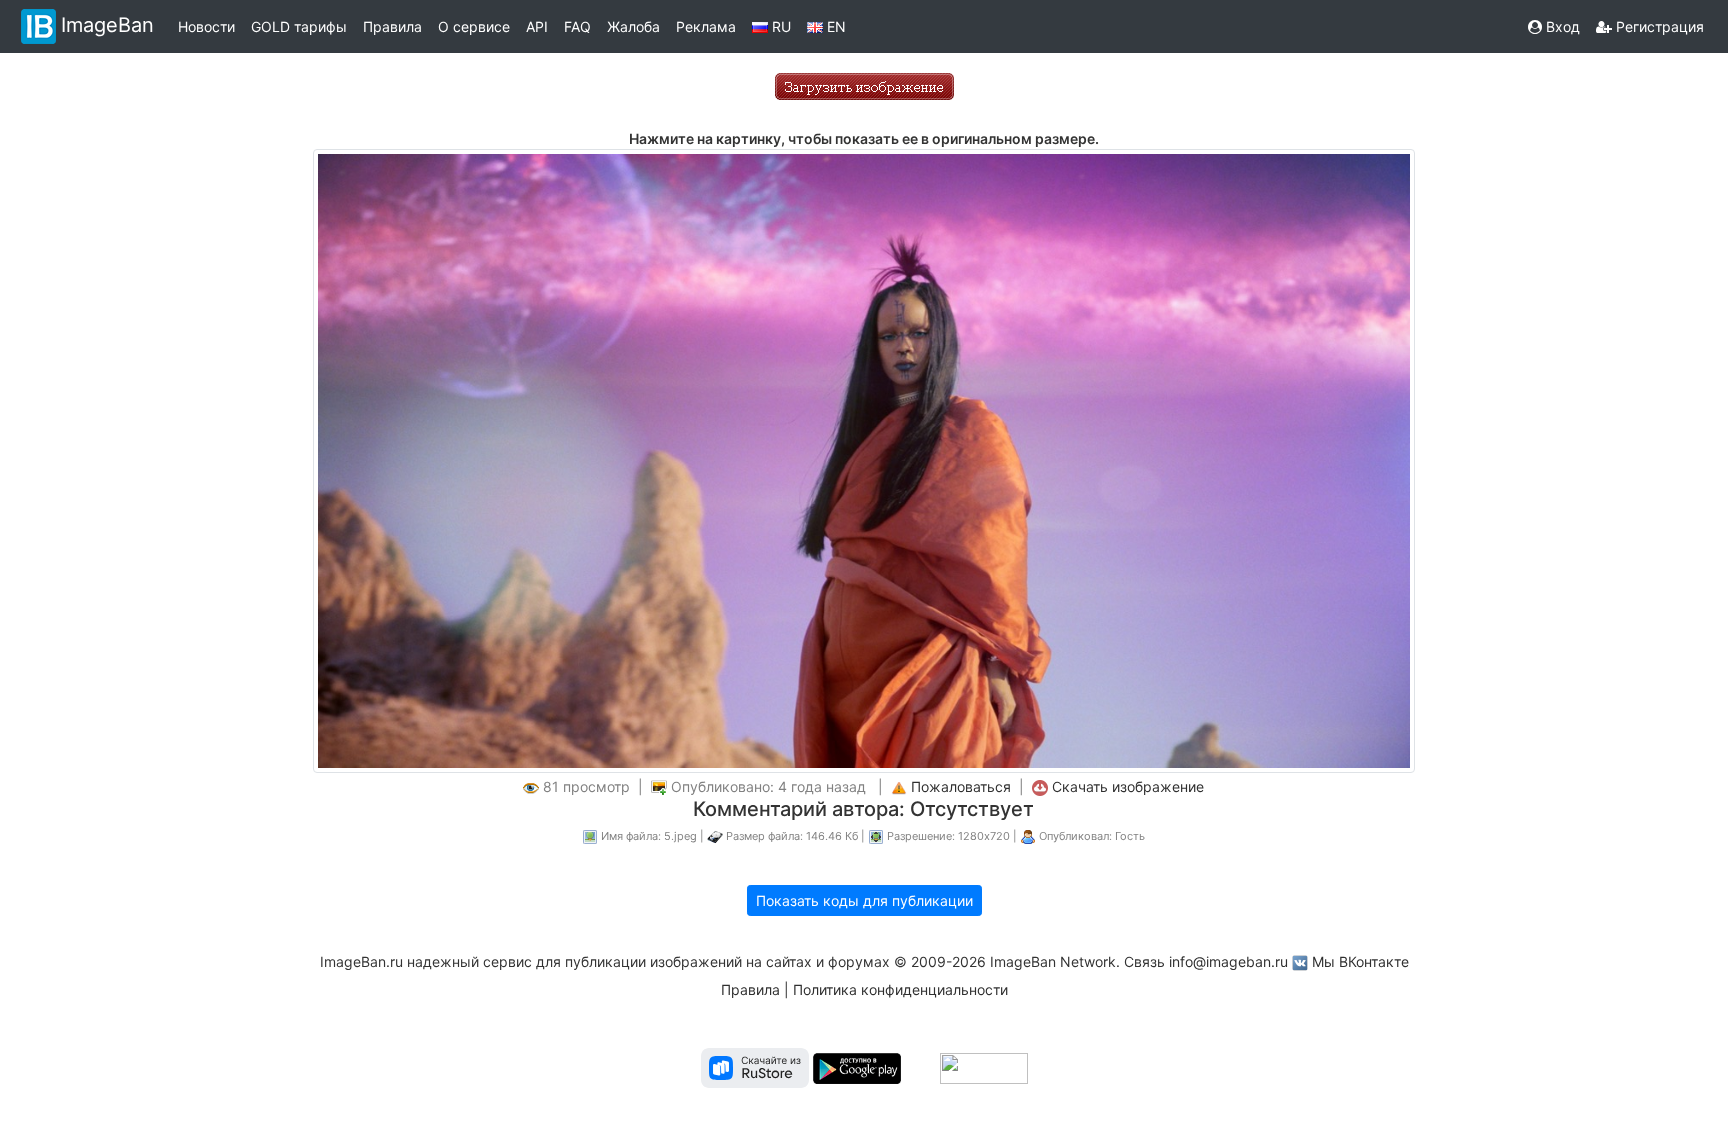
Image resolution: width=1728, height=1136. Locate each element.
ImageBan (107, 25)
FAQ (577, 26)
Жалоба (633, 26)
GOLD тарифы (299, 26)
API (537, 26)
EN (834, 26)
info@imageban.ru (1228, 961)
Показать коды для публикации (864, 900)
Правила (392, 26)
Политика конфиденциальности (900, 989)
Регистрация (1658, 26)
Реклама (706, 26)
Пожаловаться (961, 786)
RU (779, 26)
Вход (1561, 26)
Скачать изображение (1128, 786)
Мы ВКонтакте (1360, 961)
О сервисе (474, 26)
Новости (206, 26)
